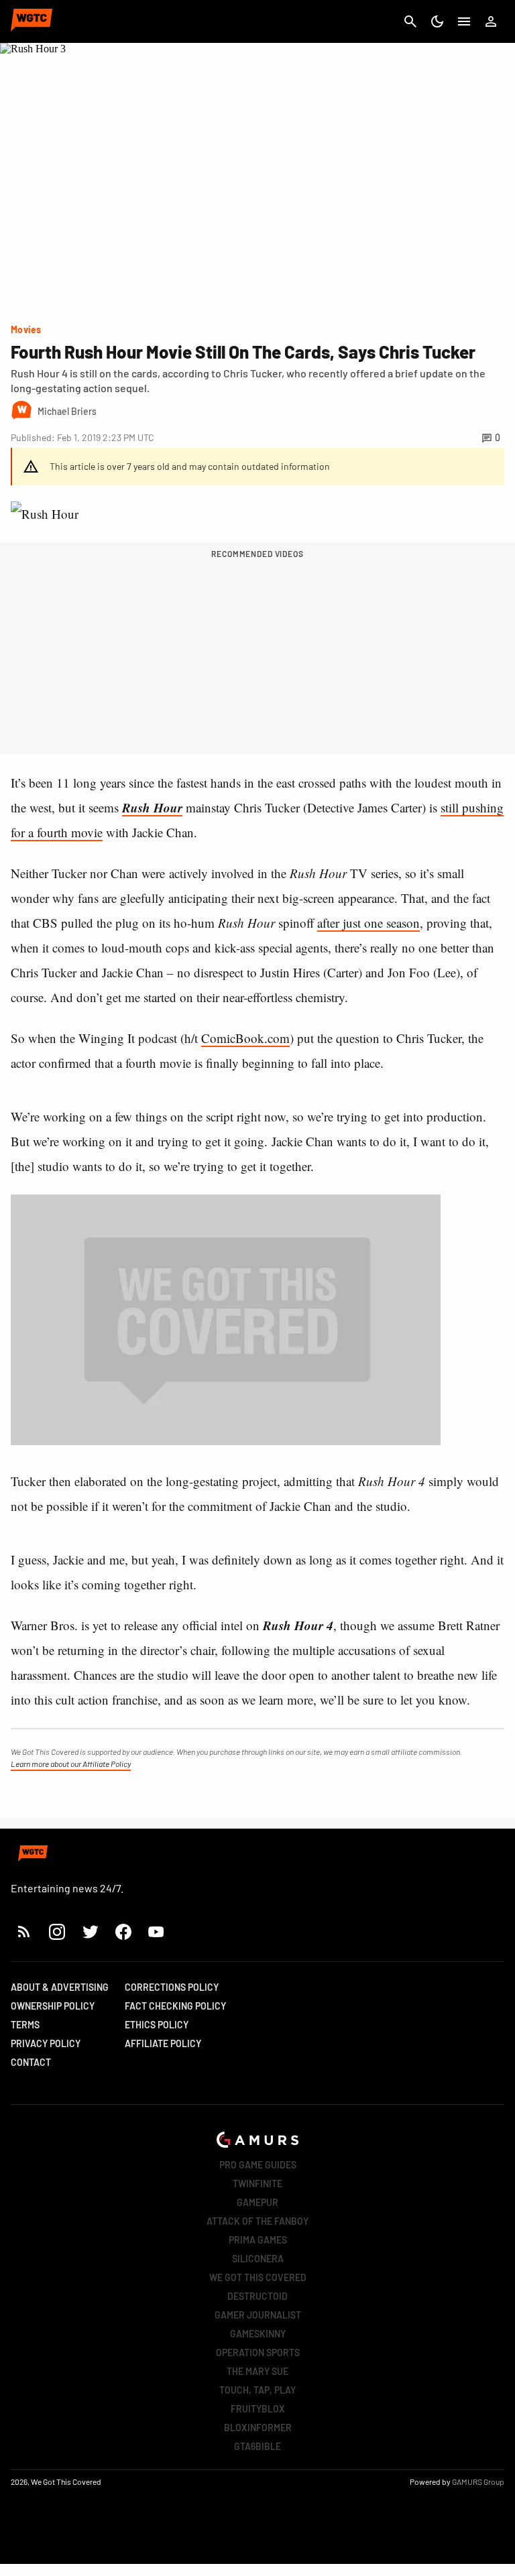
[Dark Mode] (437, 21)
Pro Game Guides (258, 2165)
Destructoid (257, 2296)
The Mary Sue (257, 2371)
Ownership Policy (53, 2006)
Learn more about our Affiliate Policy (71, 1764)
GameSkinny (258, 2334)
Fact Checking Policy (175, 2006)
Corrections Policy (172, 1987)
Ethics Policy (157, 2025)
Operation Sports (258, 2352)
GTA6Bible (257, 2446)
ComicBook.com (245, 1038)
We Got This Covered (258, 2277)
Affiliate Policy (163, 2043)
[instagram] (57, 1931)
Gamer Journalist (258, 2315)
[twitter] (90, 1931)
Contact (31, 2062)
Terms (25, 2025)
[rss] (24, 1931)
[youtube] (156, 1931)
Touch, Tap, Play (257, 2390)
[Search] (410, 21)
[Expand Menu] (464, 21)
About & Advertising (60, 1987)
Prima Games (258, 2240)
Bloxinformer (258, 2428)
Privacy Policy (46, 2043)
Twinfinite (257, 2184)
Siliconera (258, 2259)
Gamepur (257, 2202)
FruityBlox (258, 2409)
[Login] (491, 21)
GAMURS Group (478, 2481)
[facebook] (123, 1931)
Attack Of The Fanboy (257, 2221)
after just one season (368, 923)
